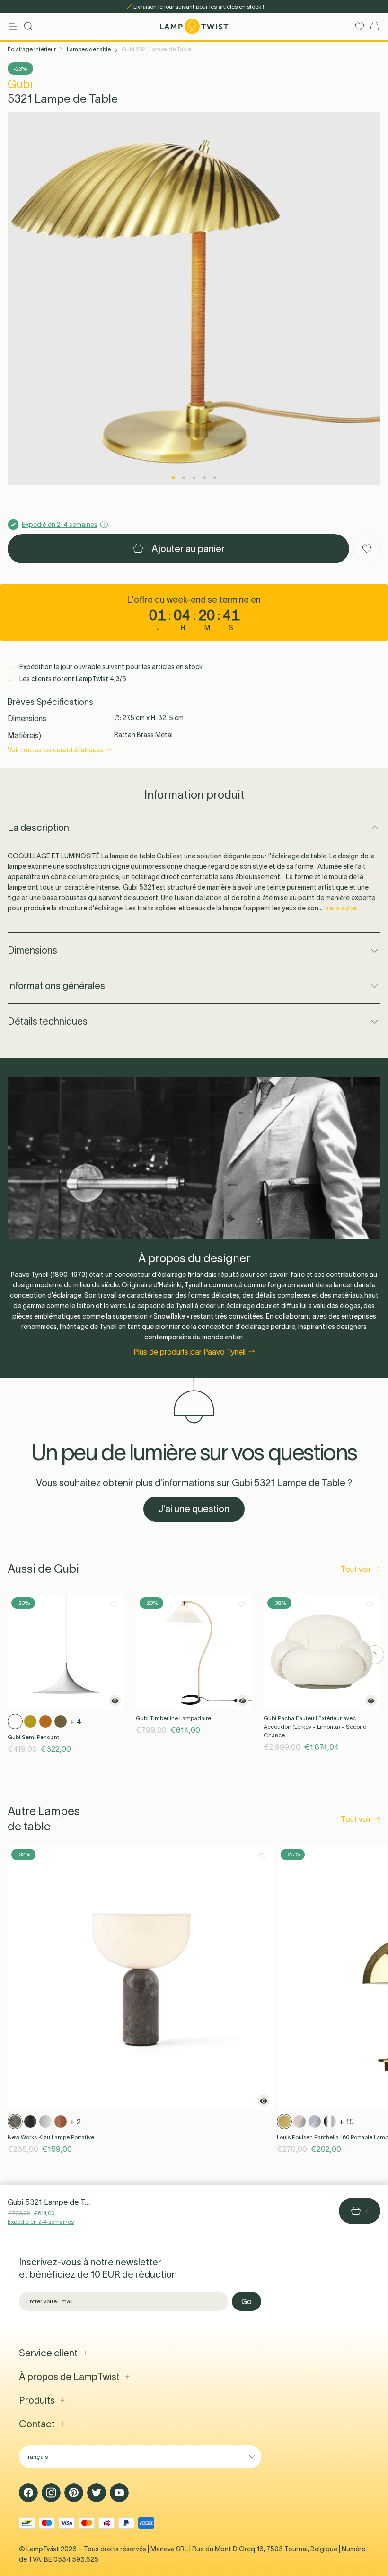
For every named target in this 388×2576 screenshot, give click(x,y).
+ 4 (76, 1721)
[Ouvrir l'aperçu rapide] (115, 1701)
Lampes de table (89, 49)
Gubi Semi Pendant (33, 1737)
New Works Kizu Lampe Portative (51, 2137)
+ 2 (75, 2121)
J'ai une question (194, 1509)
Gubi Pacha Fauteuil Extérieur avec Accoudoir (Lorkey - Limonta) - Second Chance (315, 1726)
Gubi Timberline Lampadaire (173, 1718)
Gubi (20, 84)
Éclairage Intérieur (32, 49)
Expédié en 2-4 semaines (41, 2222)
